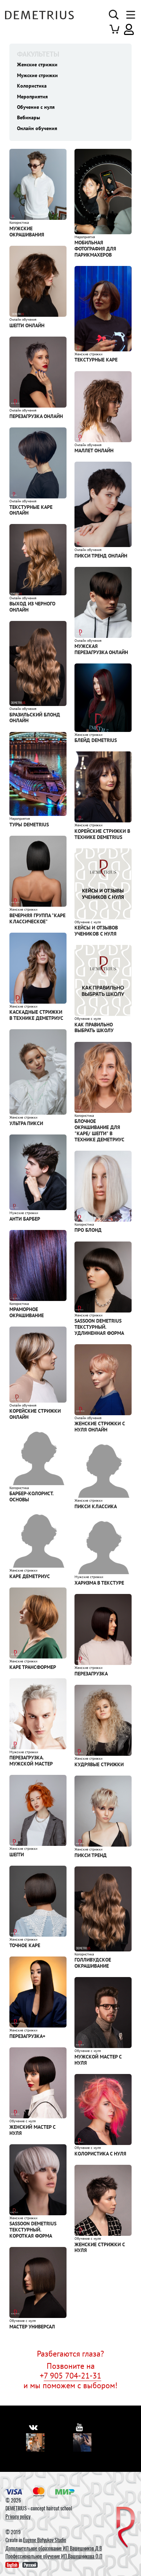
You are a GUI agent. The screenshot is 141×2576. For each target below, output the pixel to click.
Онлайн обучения (37, 128)
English (12, 2565)
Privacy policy (18, 2516)
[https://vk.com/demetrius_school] (33, 2427)
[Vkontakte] (35, 2442)
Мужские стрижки (37, 75)
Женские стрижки (37, 65)
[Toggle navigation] (129, 15)
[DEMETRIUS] (126, 2528)
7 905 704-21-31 (72, 2375)
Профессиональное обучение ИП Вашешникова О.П (54, 2556)
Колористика (32, 86)
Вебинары (29, 117)
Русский (30, 2565)
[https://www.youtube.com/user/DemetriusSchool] (79, 2427)
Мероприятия (32, 97)
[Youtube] (82, 2442)
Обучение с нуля (36, 107)
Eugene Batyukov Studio (45, 2540)
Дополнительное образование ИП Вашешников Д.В (54, 2548)
